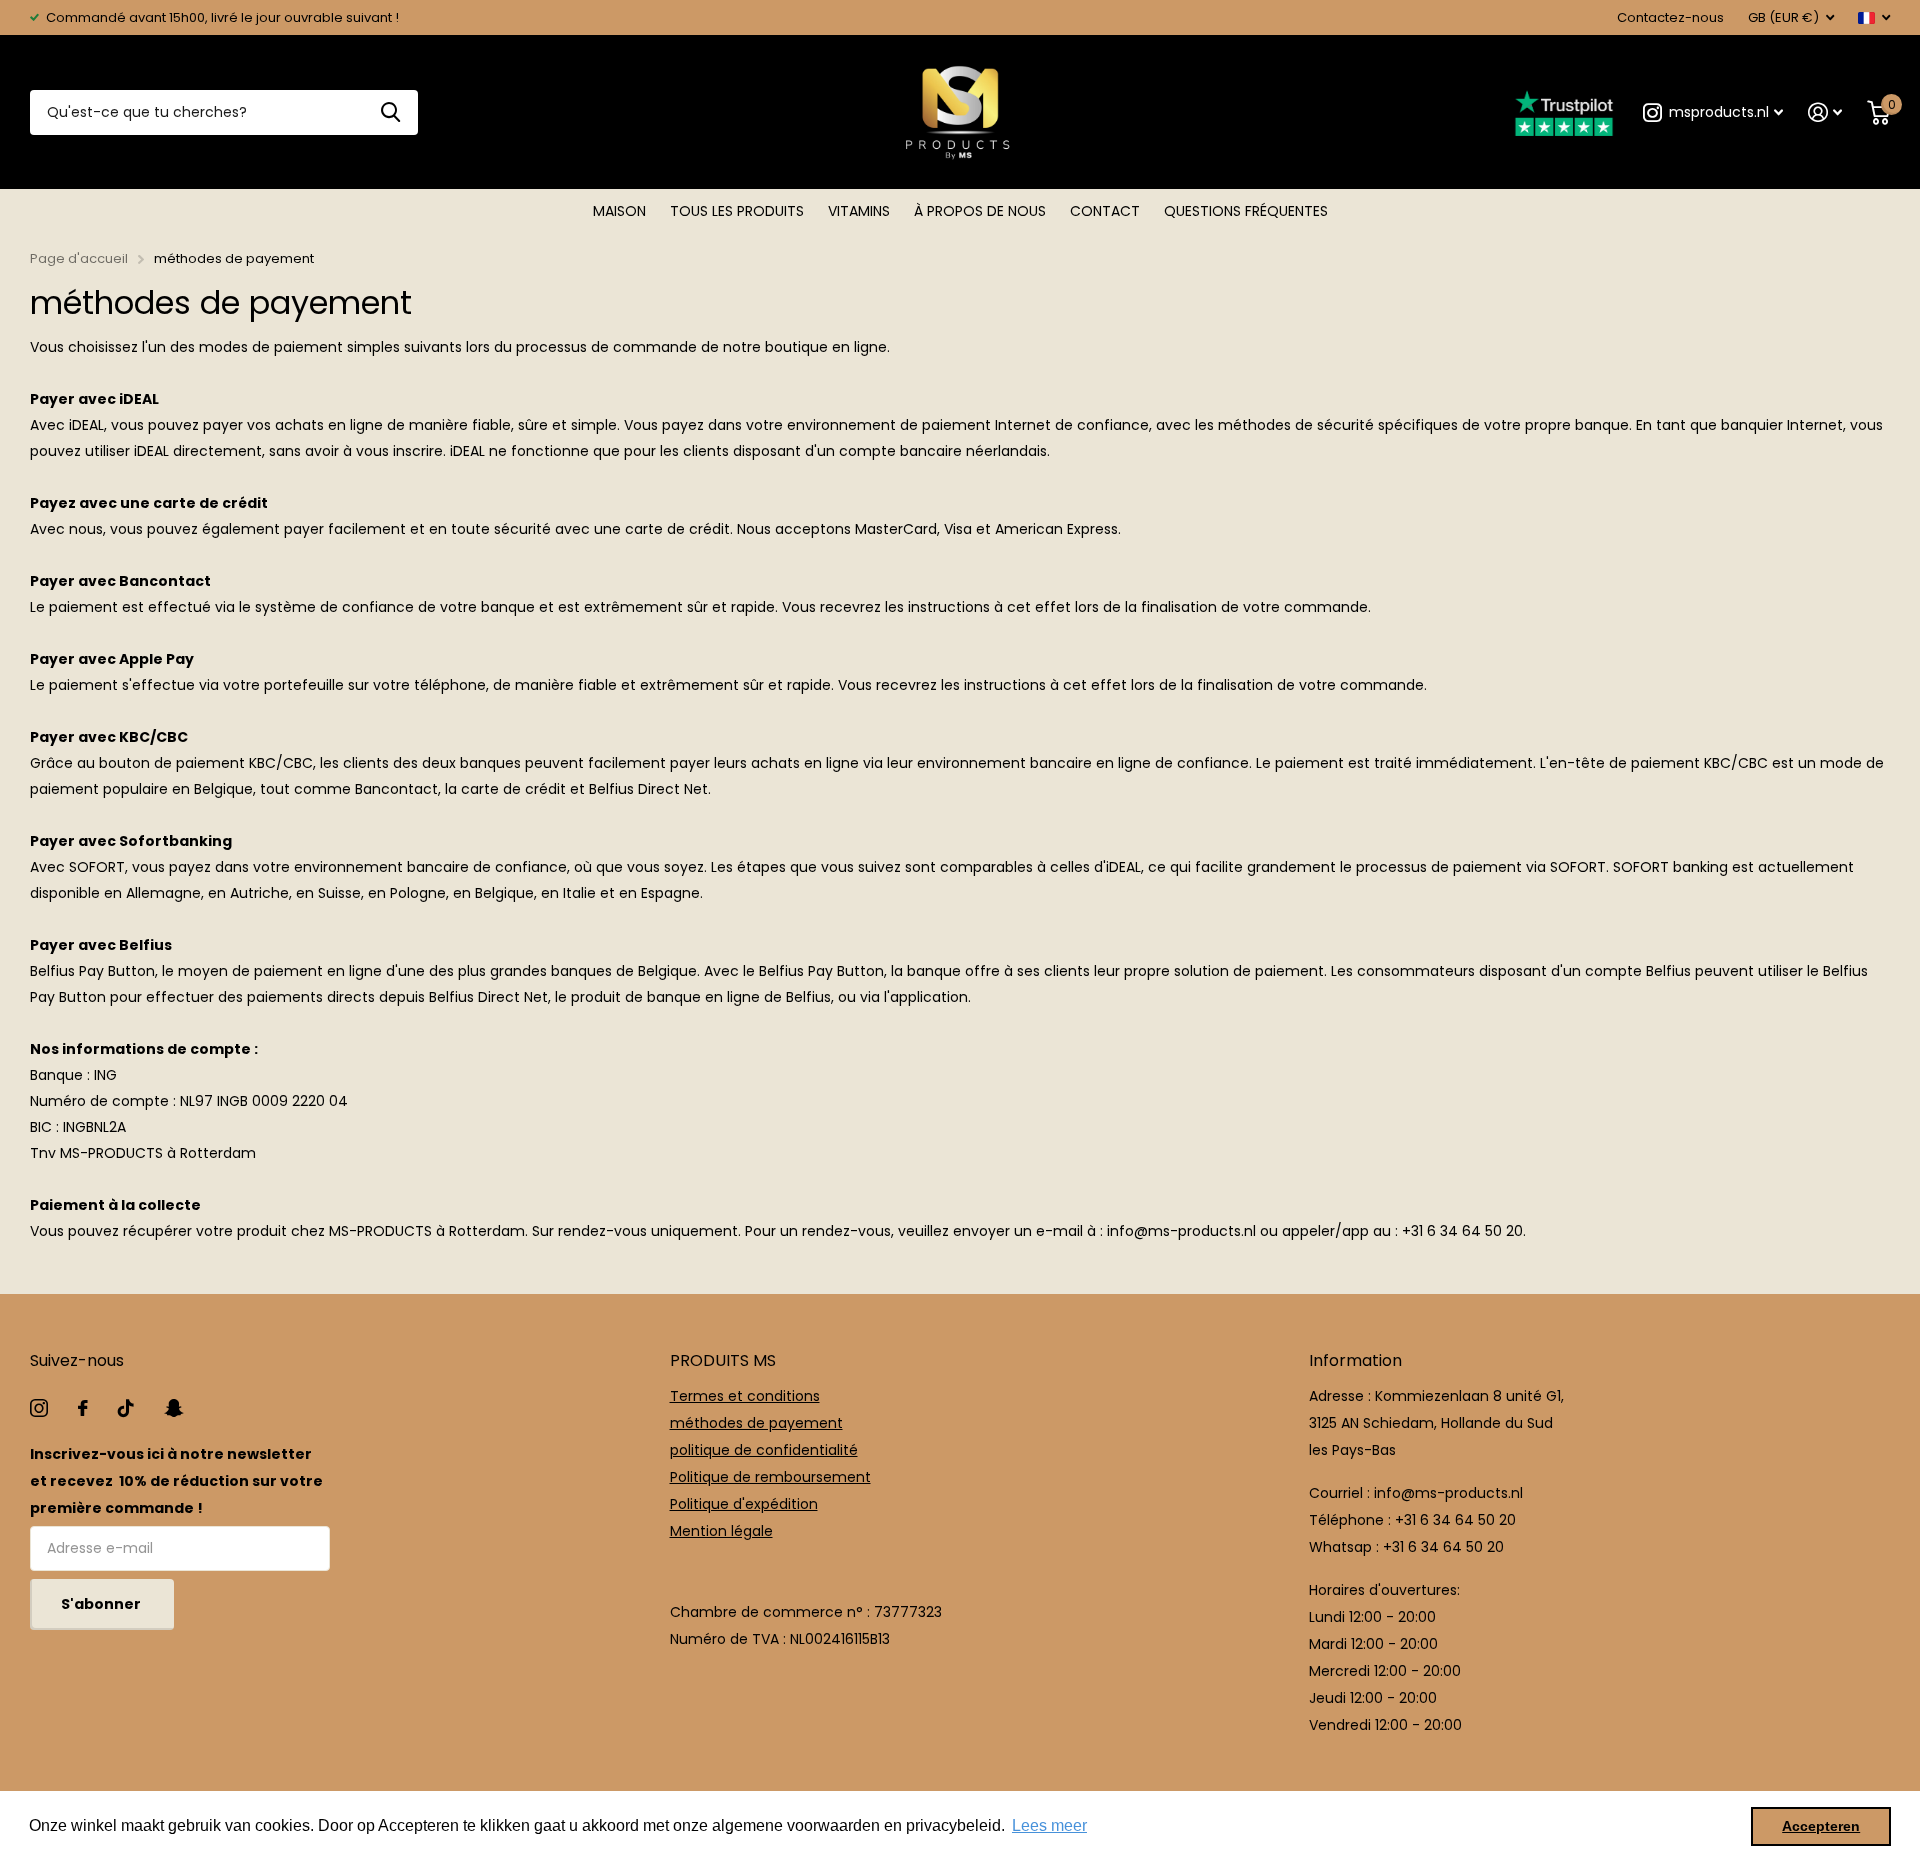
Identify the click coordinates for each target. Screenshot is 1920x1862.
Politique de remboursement (770, 1477)
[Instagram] (39, 1408)
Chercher (390, 112)
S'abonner (102, 1604)
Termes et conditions (745, 1396)
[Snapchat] (173, 1408)
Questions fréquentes (1246, 211)
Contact (1105, 211)
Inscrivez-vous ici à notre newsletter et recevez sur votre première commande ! (176, 1481)
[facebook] (83, 1408)
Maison (619, 211)
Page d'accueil (79, 258)
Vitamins (859, 211)
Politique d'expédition (744, 1504)
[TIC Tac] (126, 1408)
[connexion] (1825, 112)
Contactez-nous (1670, 17)
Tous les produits (737, 211)
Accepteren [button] (1821, 1826)
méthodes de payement (756, 1423)
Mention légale (721, 1531)
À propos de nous (980, 211)
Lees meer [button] (1049, 1825)
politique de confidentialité (764, 1450)
